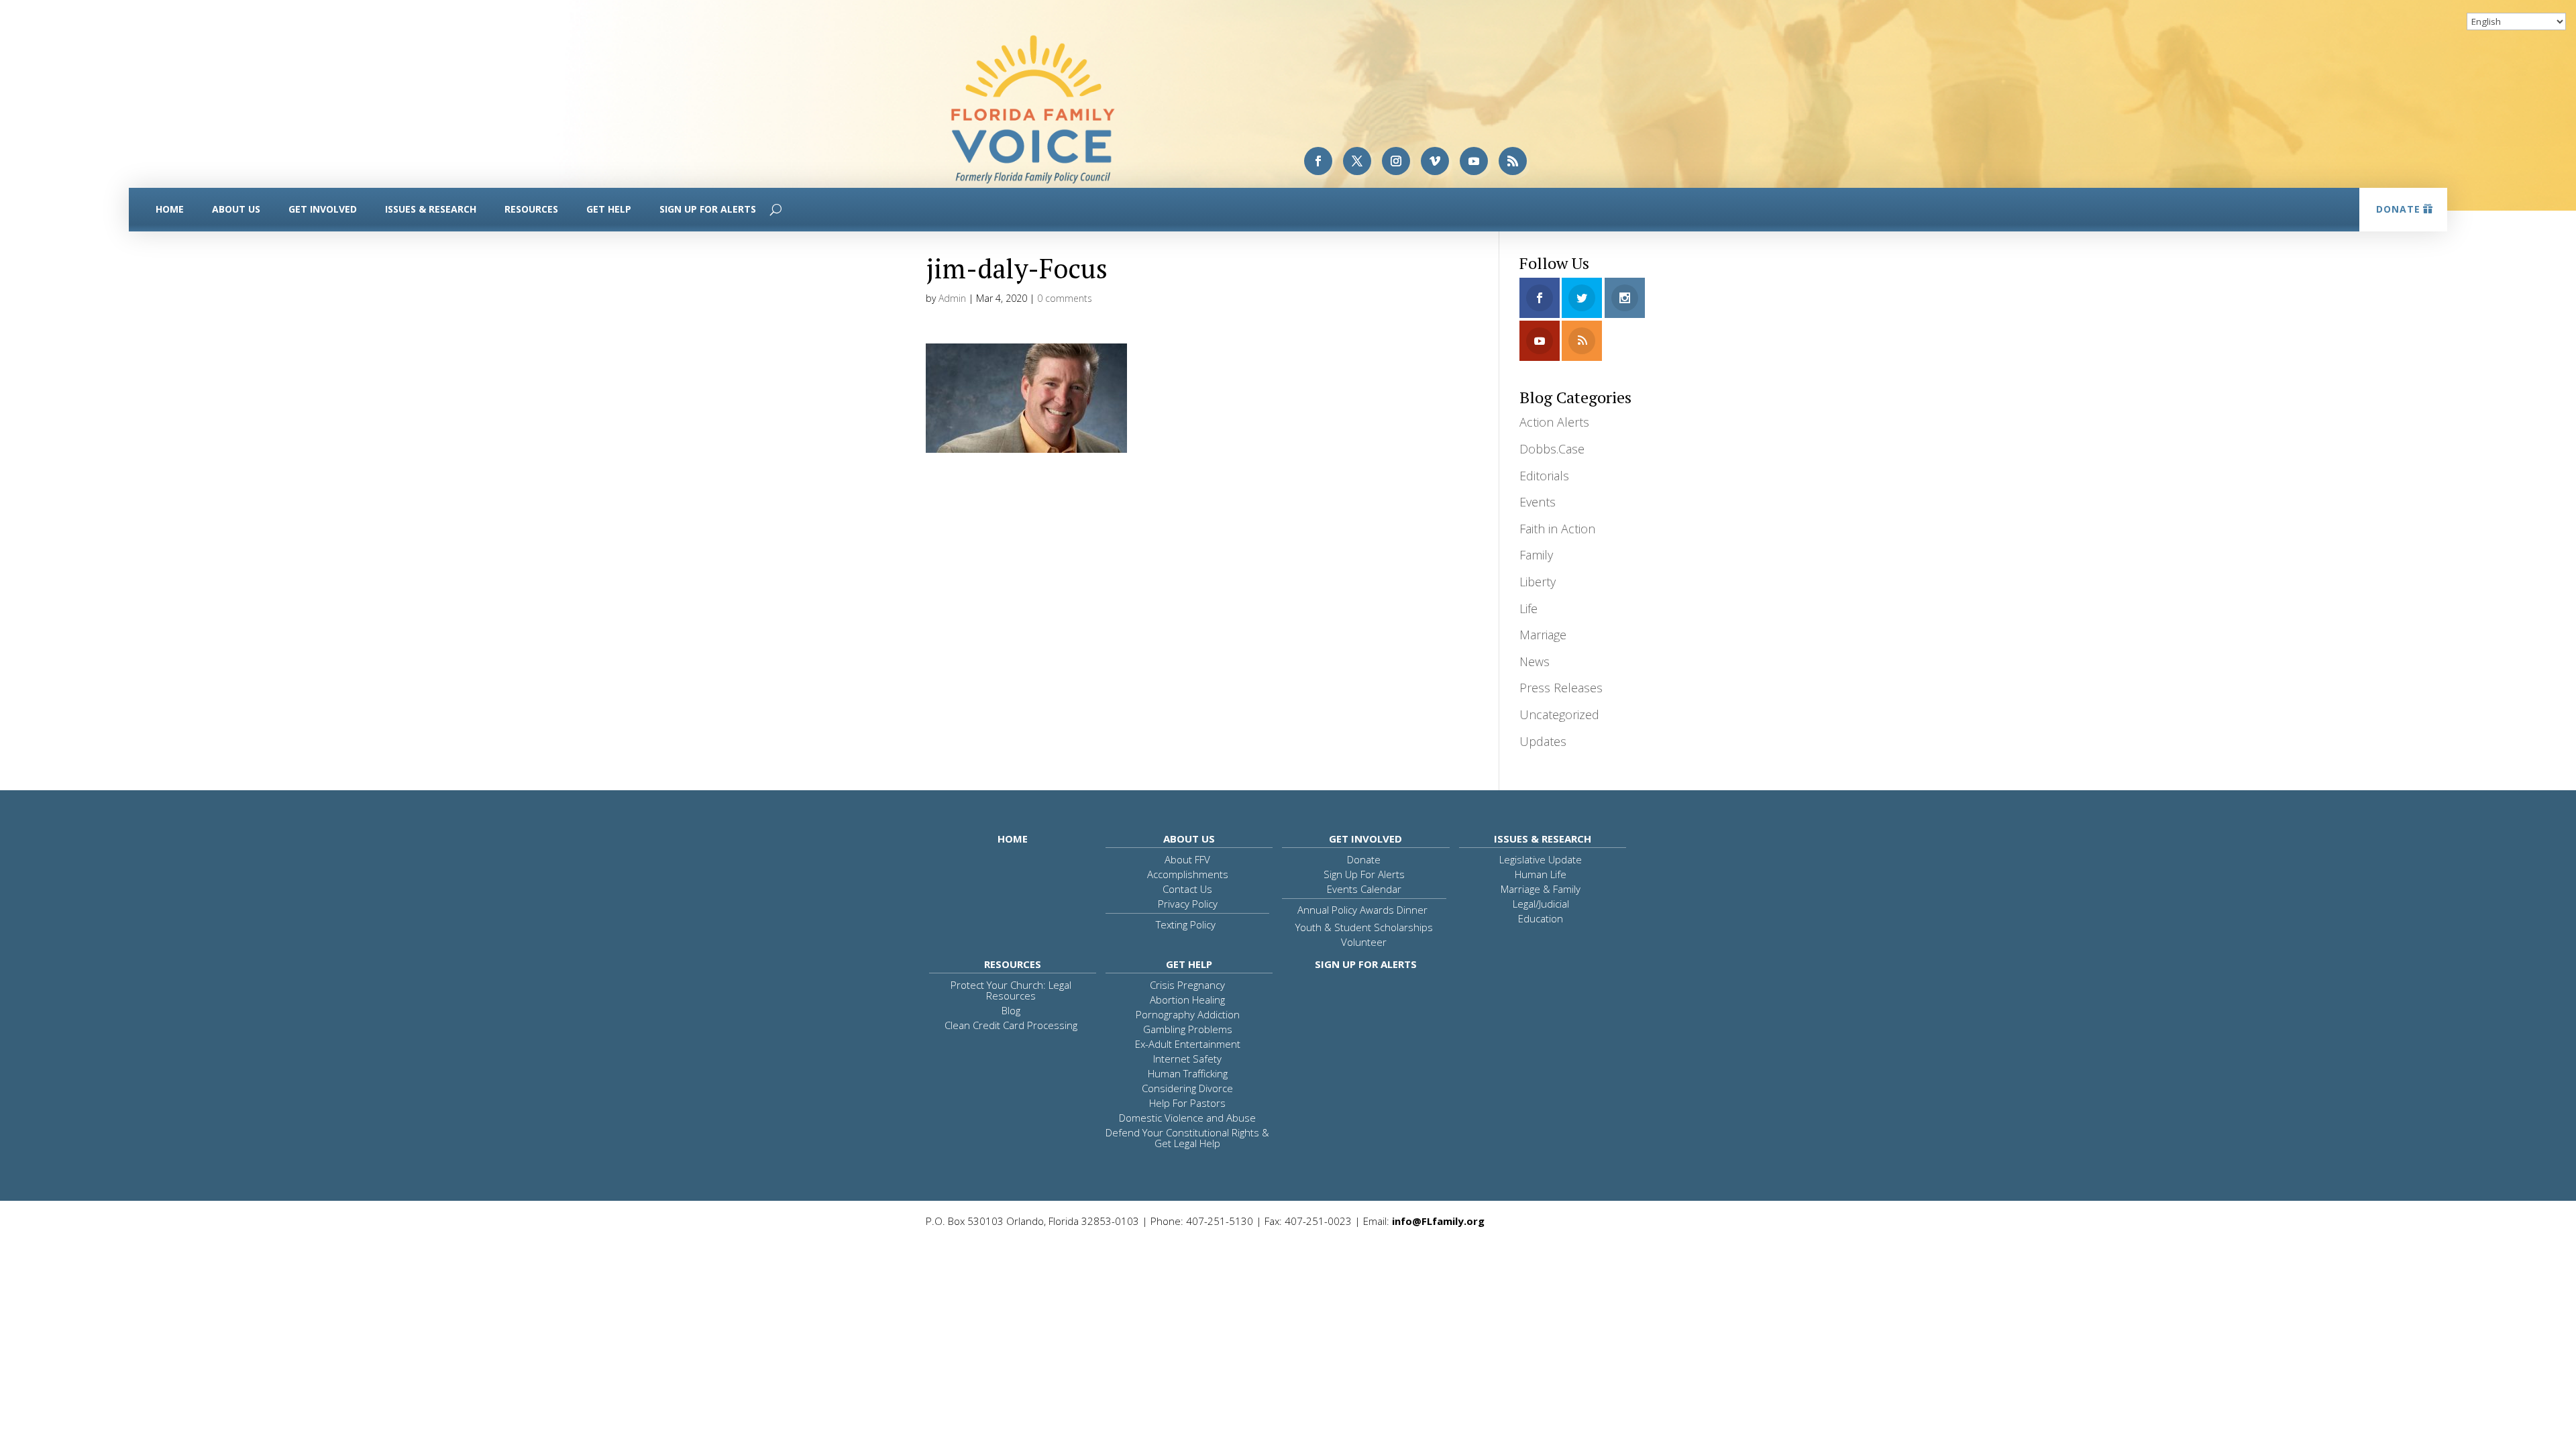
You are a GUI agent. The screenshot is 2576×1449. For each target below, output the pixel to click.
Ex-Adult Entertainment (1188, 1044)
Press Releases (1561, 688)
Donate (2398, 209)
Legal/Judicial (1541, 904)
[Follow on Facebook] (1318, 161)
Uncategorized (1559, 714)
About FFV (1187, 859)
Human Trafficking (1188, 1073)
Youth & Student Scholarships (1364, 927)
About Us (236, 209)
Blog (1011, 1010)
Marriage (1543, 635)
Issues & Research (431, 209)
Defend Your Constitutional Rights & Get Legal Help (1187, 1138)
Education (1541, 918)
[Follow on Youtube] (1474, 161)
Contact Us (1187, 889)
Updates (1543, 741)
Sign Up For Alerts (708, 209)
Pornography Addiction (1188, 1014)
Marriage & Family (1541, 889)
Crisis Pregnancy (1187, 985)
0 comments (1065, 298)
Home (170, 209)
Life (1528, 608)
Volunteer (1364, 942)
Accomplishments (1188, 874)
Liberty (1538, 582)
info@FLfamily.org (1438, 1221)
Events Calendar (1364, 889)
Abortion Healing (1187, 1000)
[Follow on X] (1357, 161)
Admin (952, 298)
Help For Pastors (1187, 1103)
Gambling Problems (1188, 1029)
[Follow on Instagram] (1396, 161)
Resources (531, 209)
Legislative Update (1541, 859)
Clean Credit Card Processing (1011, 1025)
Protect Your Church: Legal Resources (1011, 990)
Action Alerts (1554, 422)
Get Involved (323, 209)
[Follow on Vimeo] (1435, 161)
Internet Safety (1187, 1059)
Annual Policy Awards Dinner (1362, 910)
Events (1538, 502)
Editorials (1544, 476)
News (1535, 661)
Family (1536, 555)
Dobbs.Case (1552, 449)
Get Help (609, 209)
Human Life (1541, 874)
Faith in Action (1557, 529)
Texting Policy (1186, 924)
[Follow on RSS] (1513, 161)
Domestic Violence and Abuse (1187, 1118)
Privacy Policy (1188, 904)
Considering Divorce (1187, 1088)
